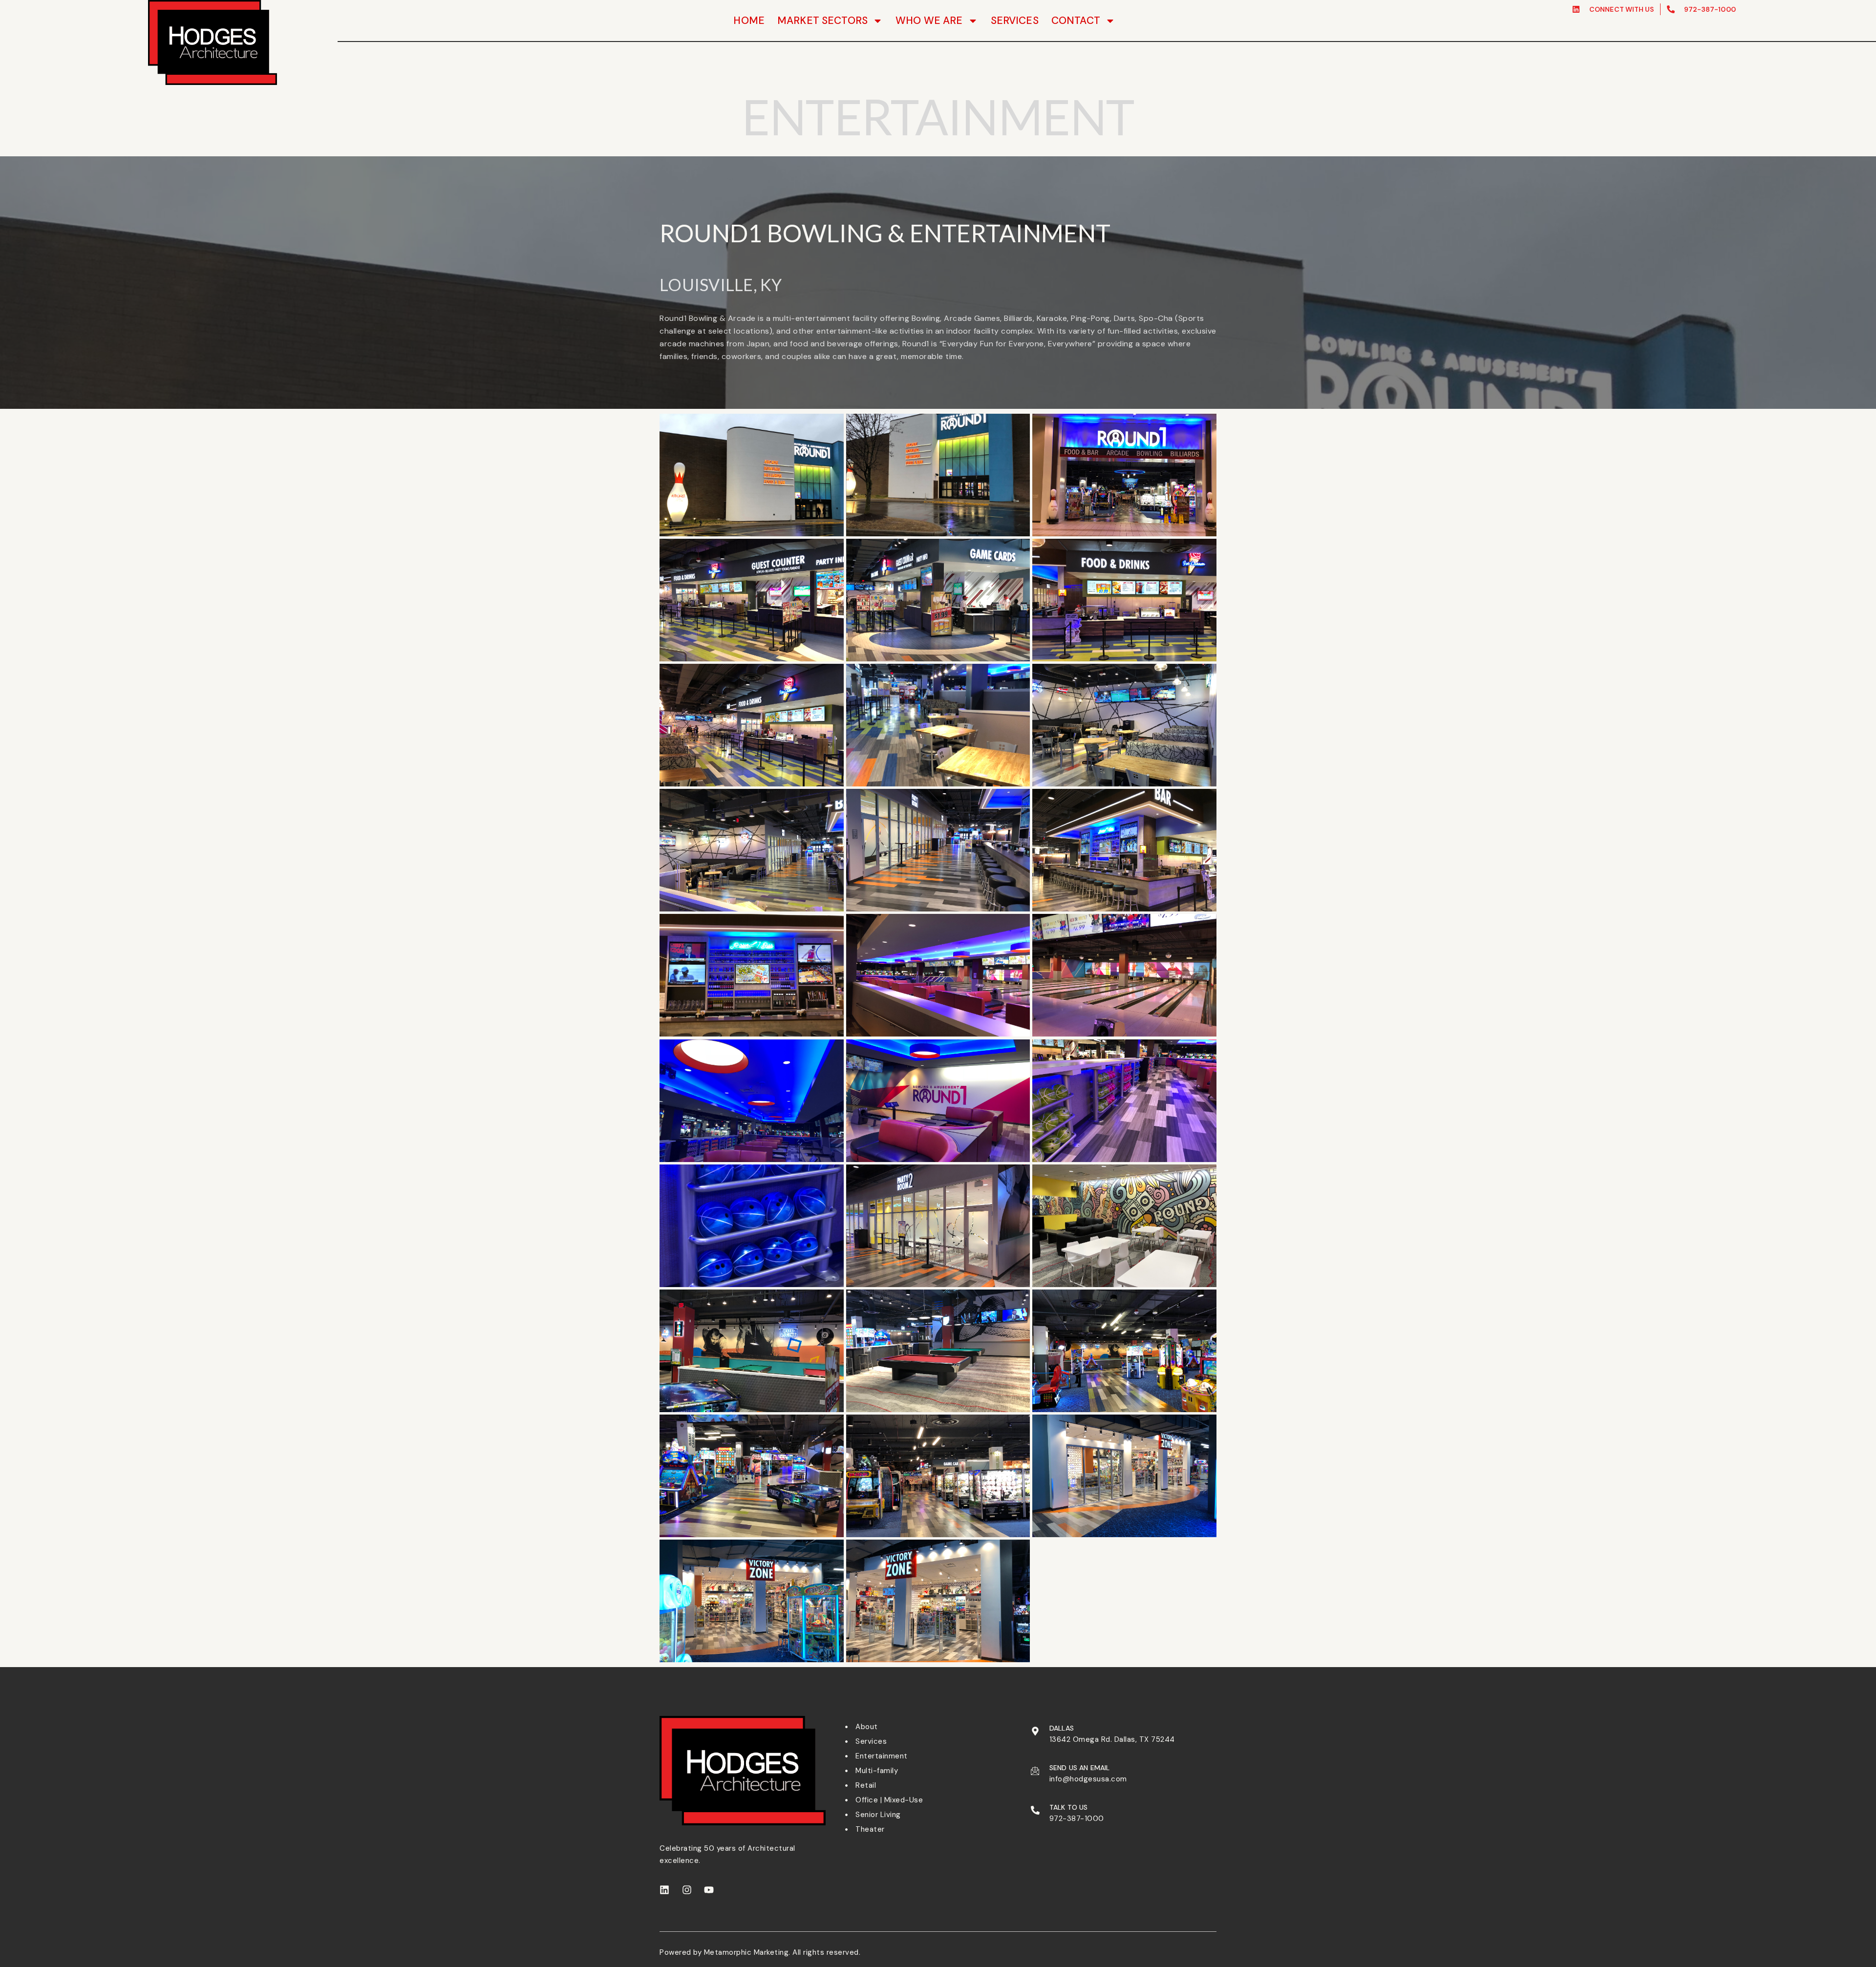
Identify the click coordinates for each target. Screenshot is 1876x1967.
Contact (1076, 21)
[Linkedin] (664, 1890)
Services (1015, 21)
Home (749, 21)
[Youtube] (709, 1890)
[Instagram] (687, 1890)
